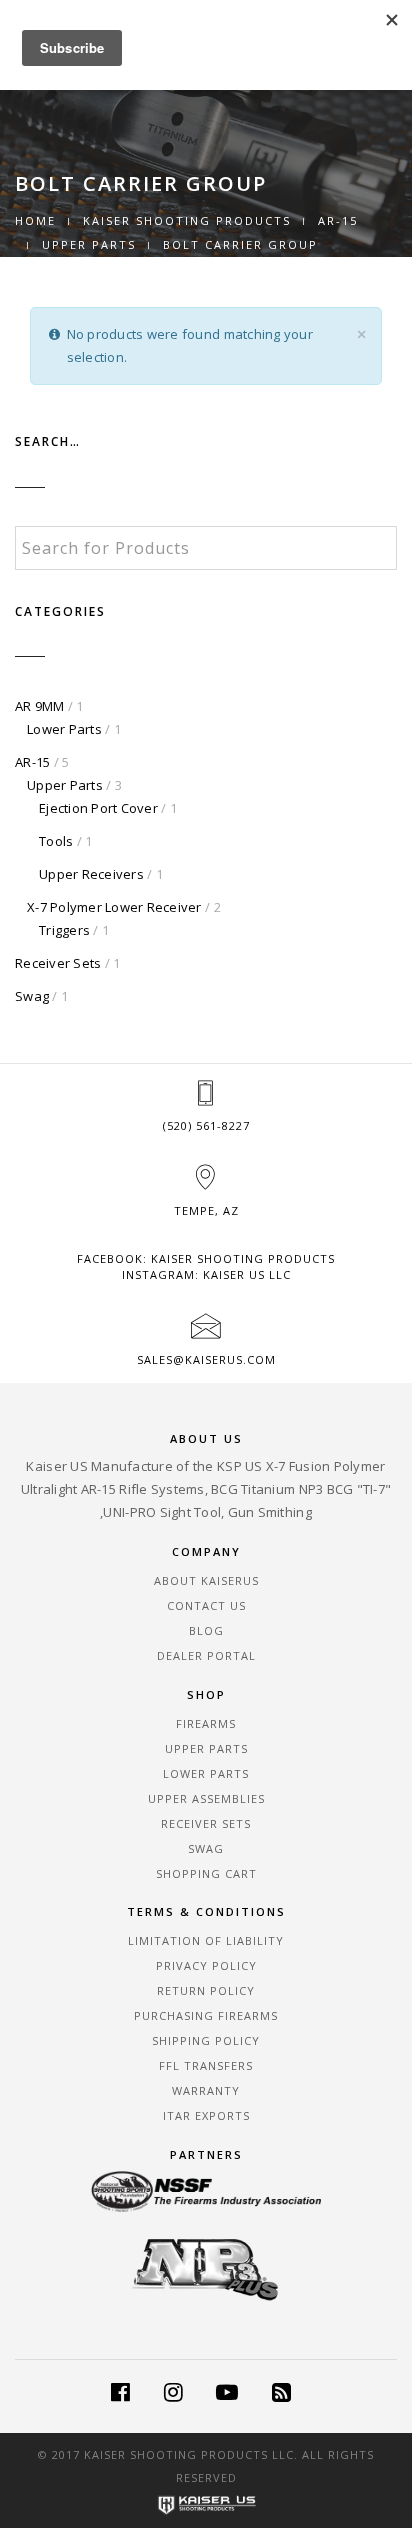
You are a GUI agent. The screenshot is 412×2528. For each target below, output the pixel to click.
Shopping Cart (206, 1873)
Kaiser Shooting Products (187, 220)
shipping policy (206, 2040)
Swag (32, 996)
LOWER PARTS (206, 1773)
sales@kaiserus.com (206, 1359)
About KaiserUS (206, 1580)
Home (35, 220)
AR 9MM (40, 706)
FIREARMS (206, 1723)
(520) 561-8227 (206, 1125)
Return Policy (206, 1990)
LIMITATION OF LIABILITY (206, 1940)
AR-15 (338, 220)
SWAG (206, 1848)
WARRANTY (206, 2090)
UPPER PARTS (206, 1748)
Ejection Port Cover (98, 808)
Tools (56, 841)
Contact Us (206, 1605)
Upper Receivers (91, 874)
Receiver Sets (58, 963)
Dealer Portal (206, 1655)
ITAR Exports (206, 2115)
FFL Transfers (206, 2065)
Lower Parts (64, 729)
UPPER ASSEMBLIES (206, 1798)
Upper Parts (89, 244)
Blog (206, 1630)
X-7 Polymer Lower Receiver (114, 907)
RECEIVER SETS (206, 1823)
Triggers (64, 930)
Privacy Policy (206, 1965)
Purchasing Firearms (206, 2015)
